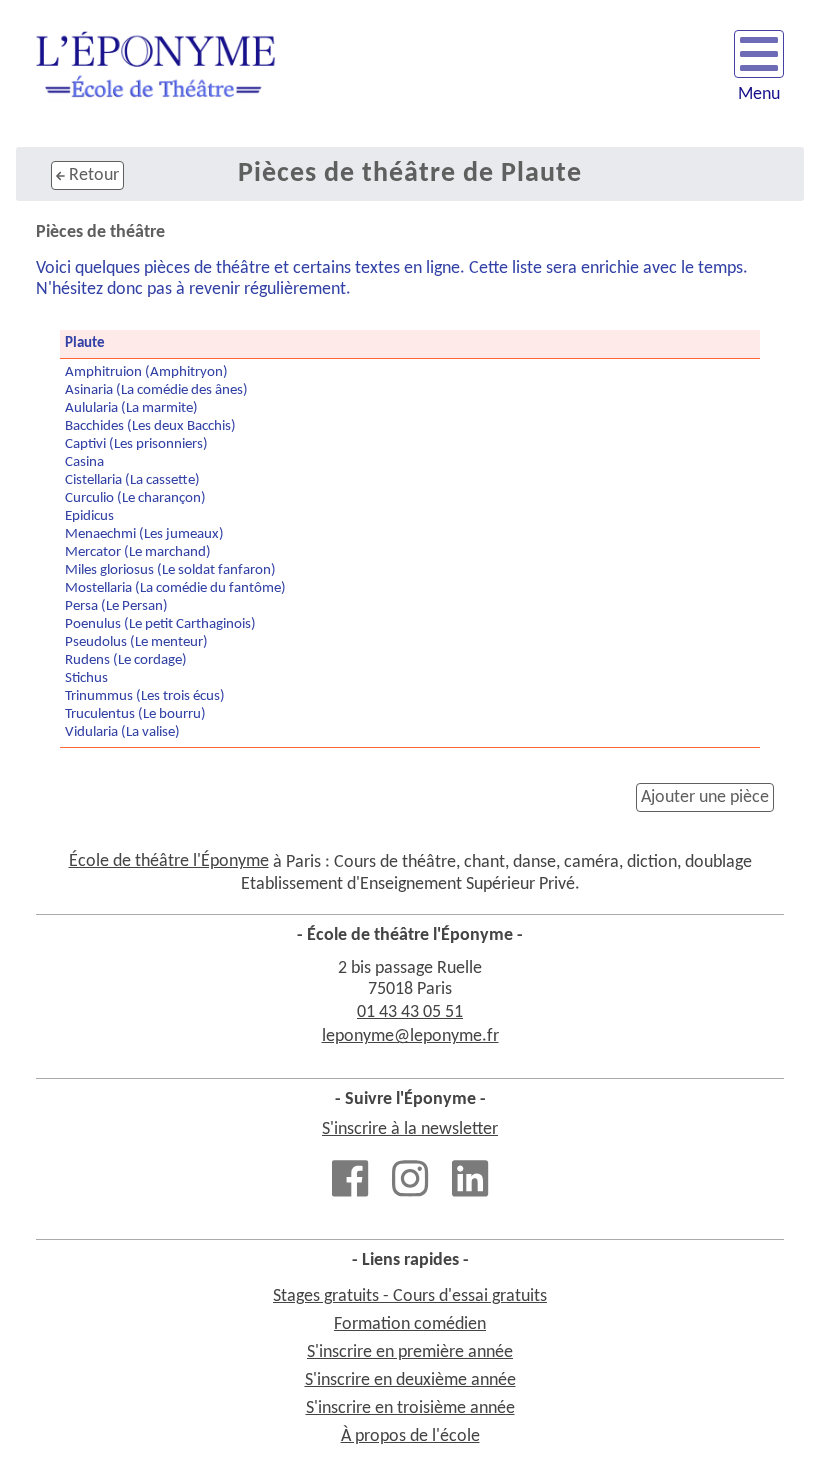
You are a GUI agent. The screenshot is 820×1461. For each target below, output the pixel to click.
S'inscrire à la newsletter (410, 1129)
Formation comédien (410, 1324)
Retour (92, 175)
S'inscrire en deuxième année (410, 1380)
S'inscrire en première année (410, 1352)
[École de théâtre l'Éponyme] (155, 73)
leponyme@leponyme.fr (410, 1036)
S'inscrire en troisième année (410, 1408)
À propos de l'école (410, 1436)
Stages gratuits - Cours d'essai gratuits (410, 1296)
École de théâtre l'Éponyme (169, 861)
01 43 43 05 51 (410, 1012)
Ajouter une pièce (705, 797)
